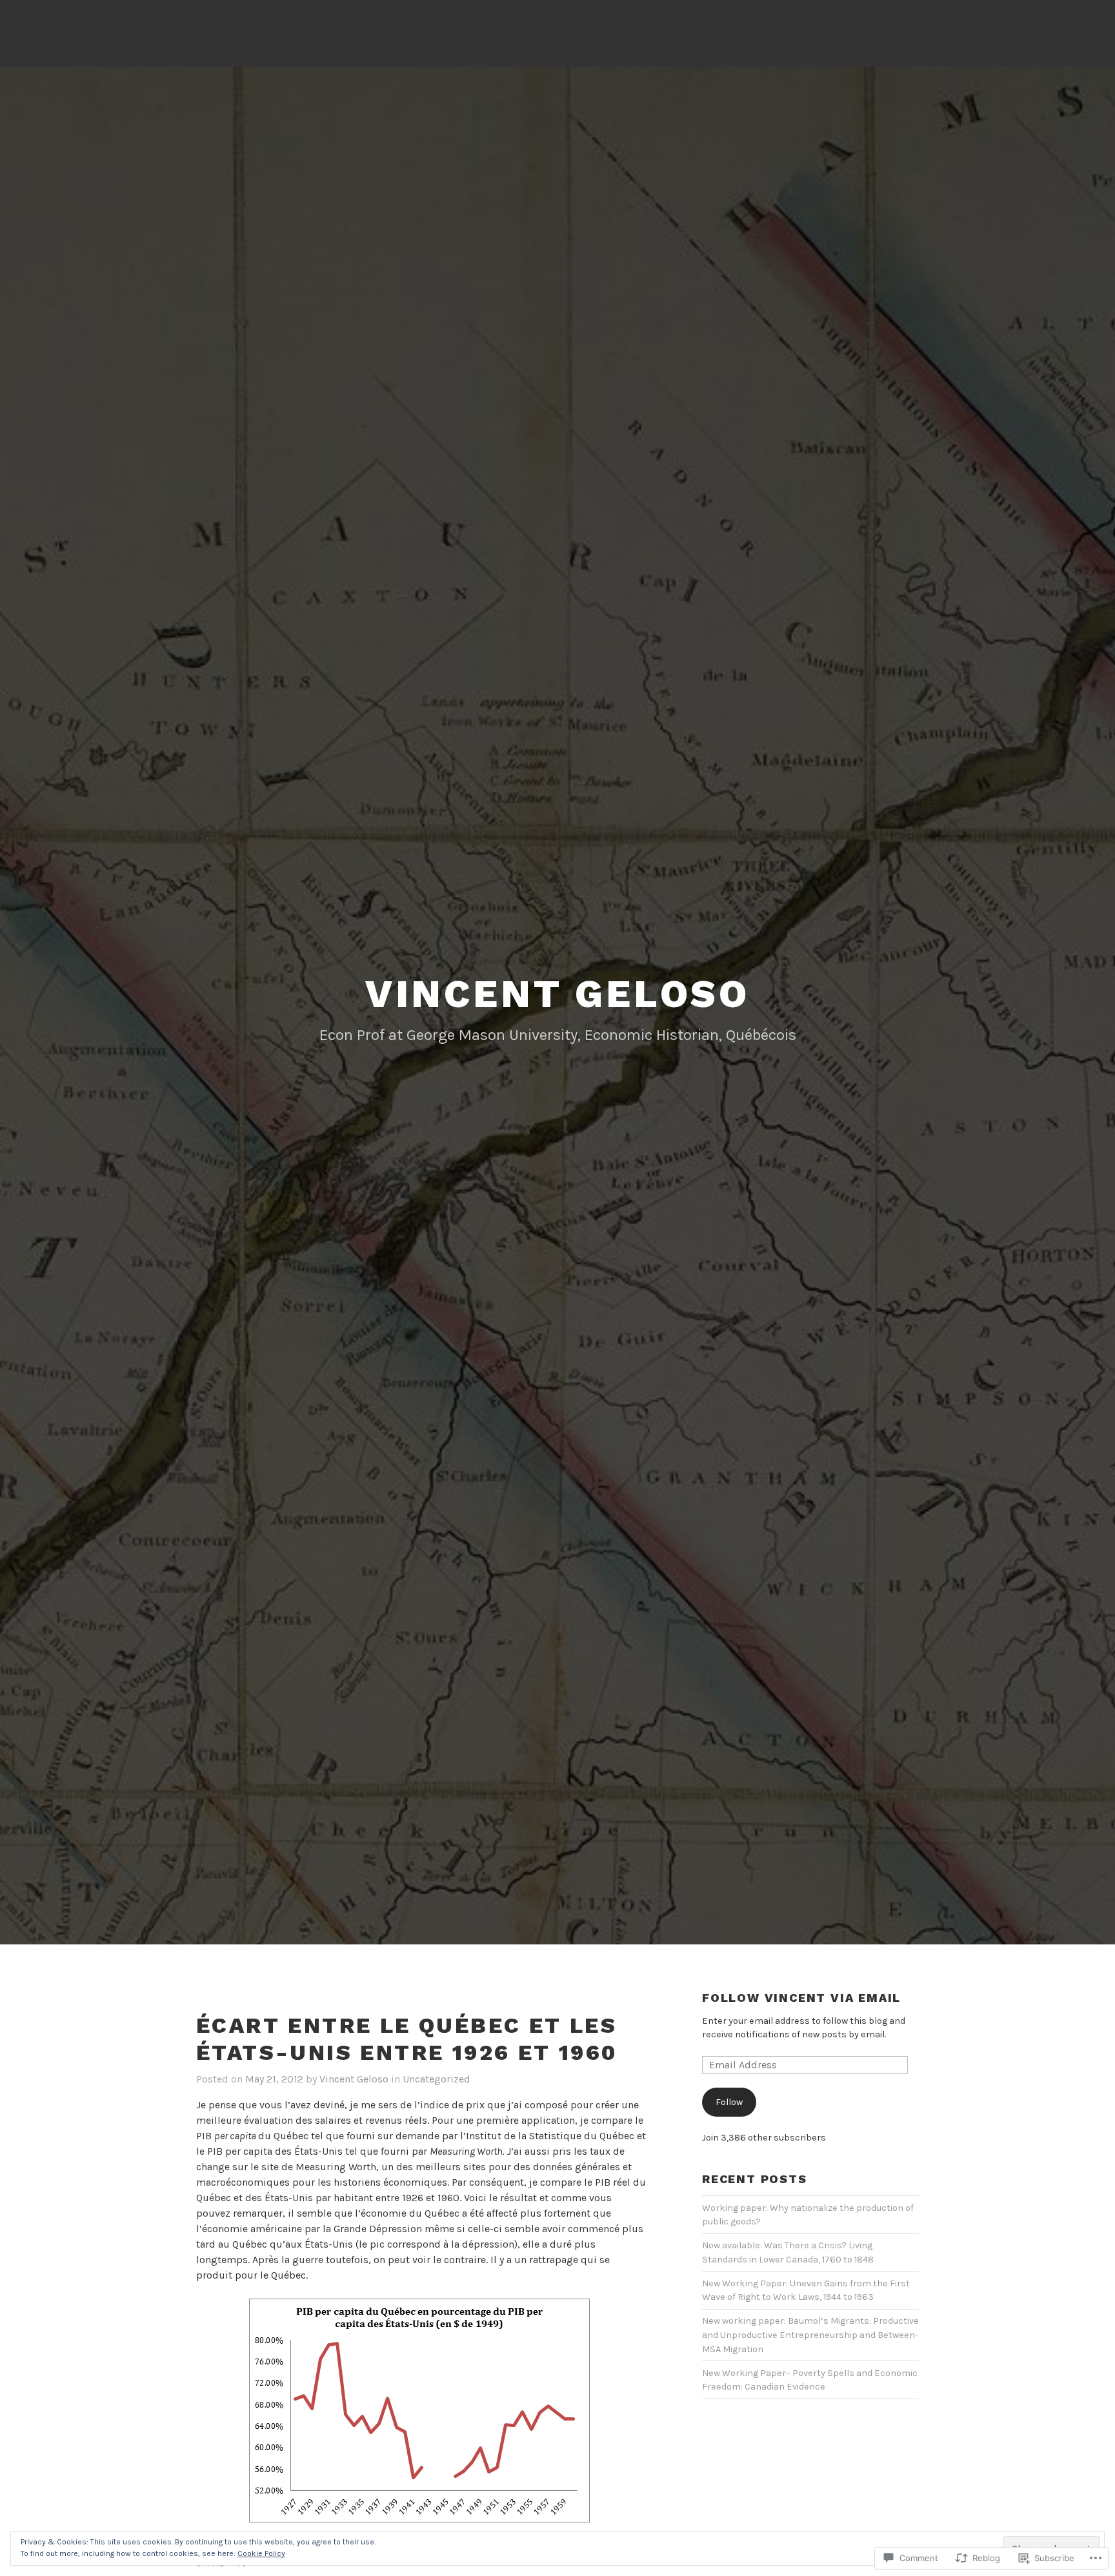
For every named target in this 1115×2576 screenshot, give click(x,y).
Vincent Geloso (557, 994)
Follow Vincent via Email (801, 1998)
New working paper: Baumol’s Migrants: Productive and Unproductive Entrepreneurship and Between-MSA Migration (810, 2335)
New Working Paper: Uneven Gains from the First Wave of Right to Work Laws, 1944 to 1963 (806, 2291)
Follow (729, 2102)
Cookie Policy (261, 2553)
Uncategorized (437, 2079)
